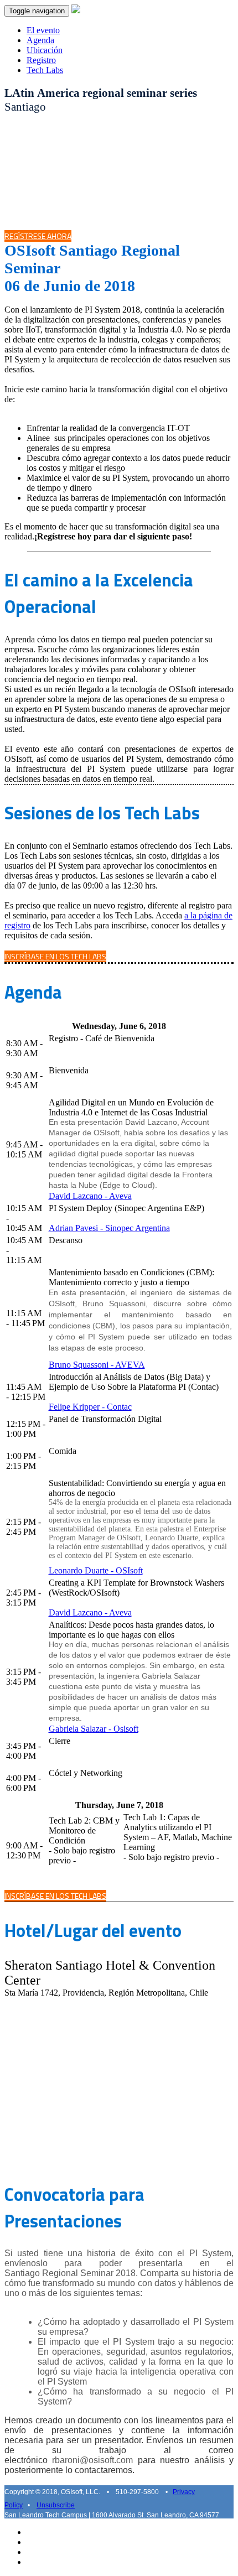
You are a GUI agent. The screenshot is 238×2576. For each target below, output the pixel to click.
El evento (43, 30)
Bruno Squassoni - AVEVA (97, 1365)
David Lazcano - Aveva (90, 1196)
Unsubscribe (56, 2505)
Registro (41, 60)
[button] (38, 236)
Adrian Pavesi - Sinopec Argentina (109, 1228)
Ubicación (45, 50)
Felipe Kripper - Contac (90, 1407)
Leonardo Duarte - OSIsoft (96, 1570)
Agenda (40, 40)
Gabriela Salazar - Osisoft (94, 1729)
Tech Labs (45, 70)
